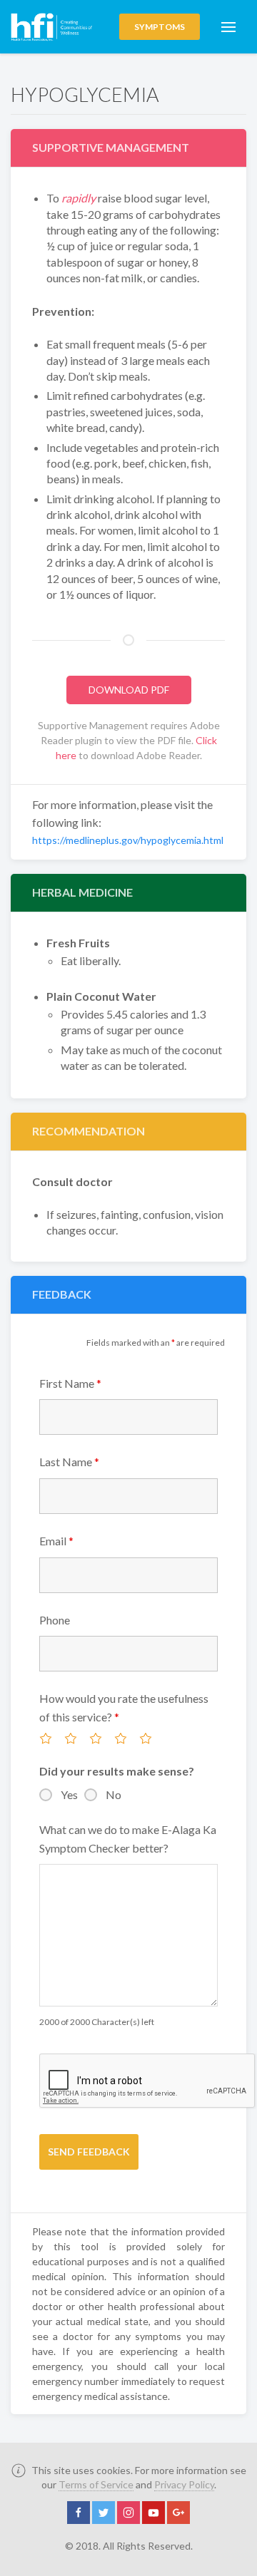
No (114, 1794)
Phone (55, 1620)
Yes (69, 1794)
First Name (70, 1383)
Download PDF (129, 690)
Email (56, 1541)
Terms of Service (96, 2484)
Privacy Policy (184, 2484)
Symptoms (160, 27)
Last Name (69, 1462)
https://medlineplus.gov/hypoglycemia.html (128, 840)
